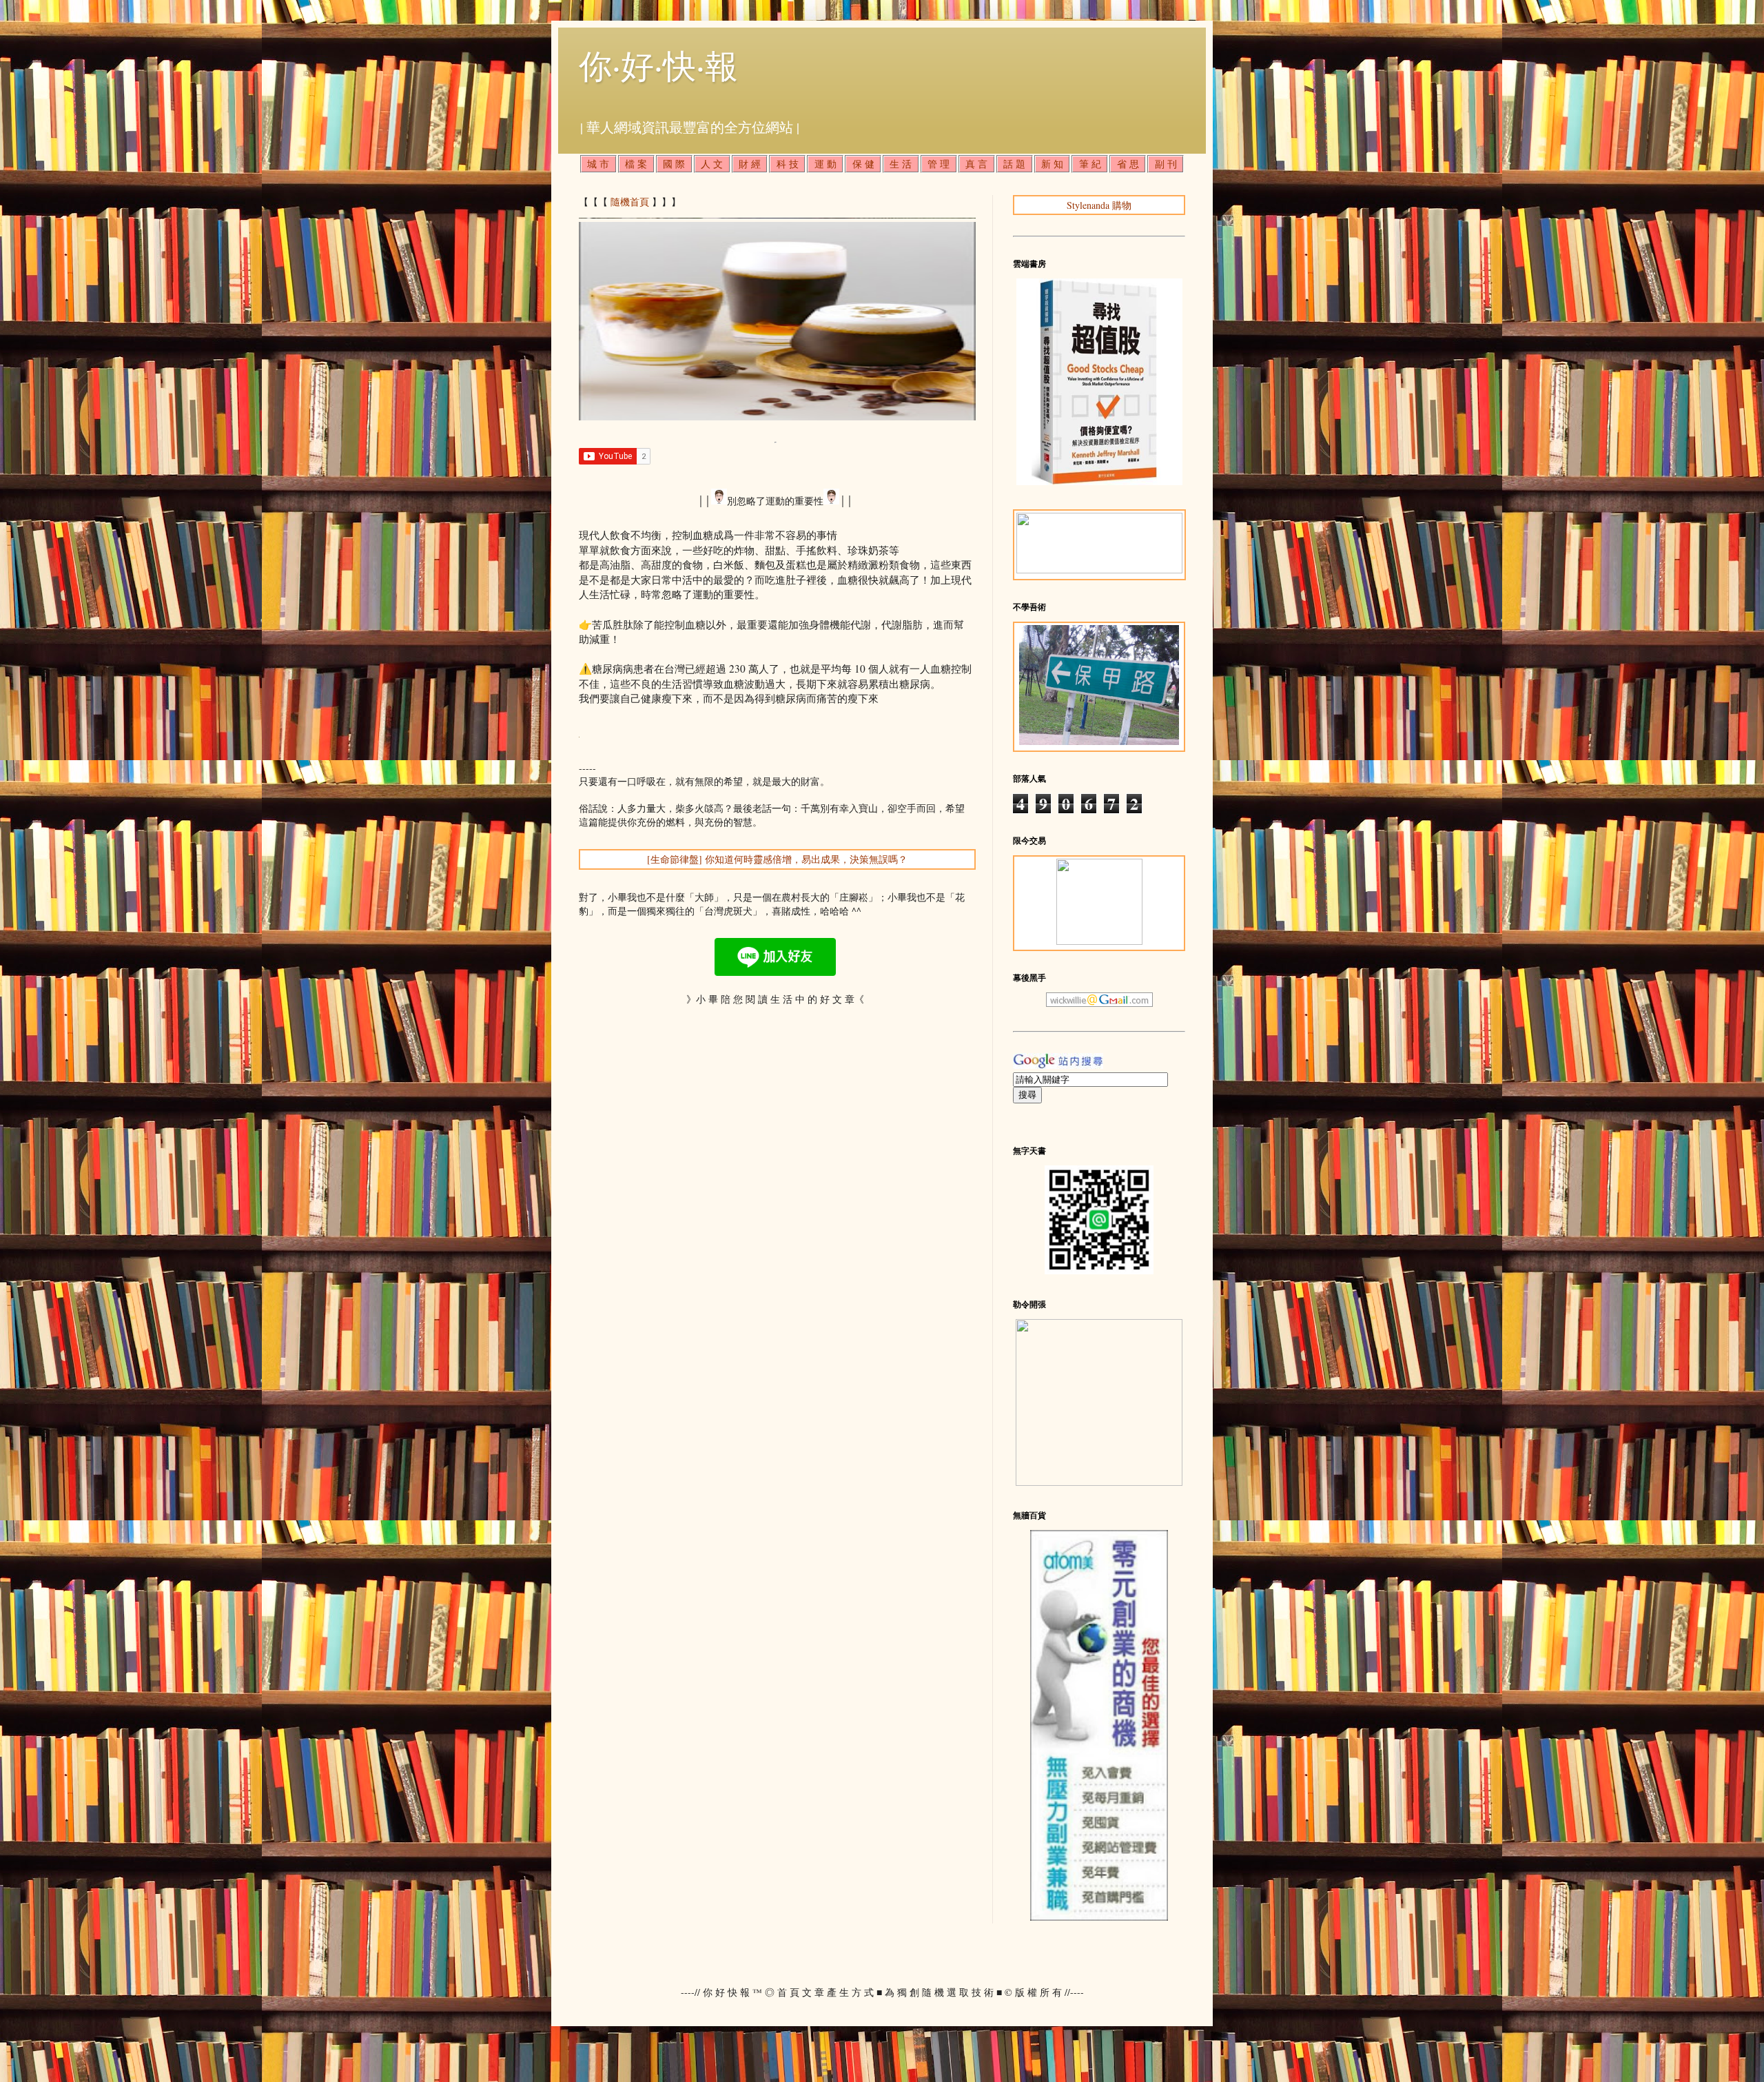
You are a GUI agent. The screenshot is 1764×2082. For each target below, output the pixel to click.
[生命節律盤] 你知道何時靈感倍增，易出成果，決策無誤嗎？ (777, 859)
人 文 (712, 164)
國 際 (674, 164)
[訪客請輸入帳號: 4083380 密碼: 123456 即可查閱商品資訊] (1099, 1917)
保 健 (863, 164)
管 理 (939, 164)
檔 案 (636, 164)
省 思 (1128, 164)
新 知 (1052, 164)
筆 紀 (1090, 164)
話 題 (1014, 164)
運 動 (825, 164)
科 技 (788, 164)
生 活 (901, 164)
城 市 (598, 164)
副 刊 (1166, 164)
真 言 (976, 164)
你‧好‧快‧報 (658, 65)
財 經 (750, 164)
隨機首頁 (630, 202)
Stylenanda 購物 (1099, 205)
